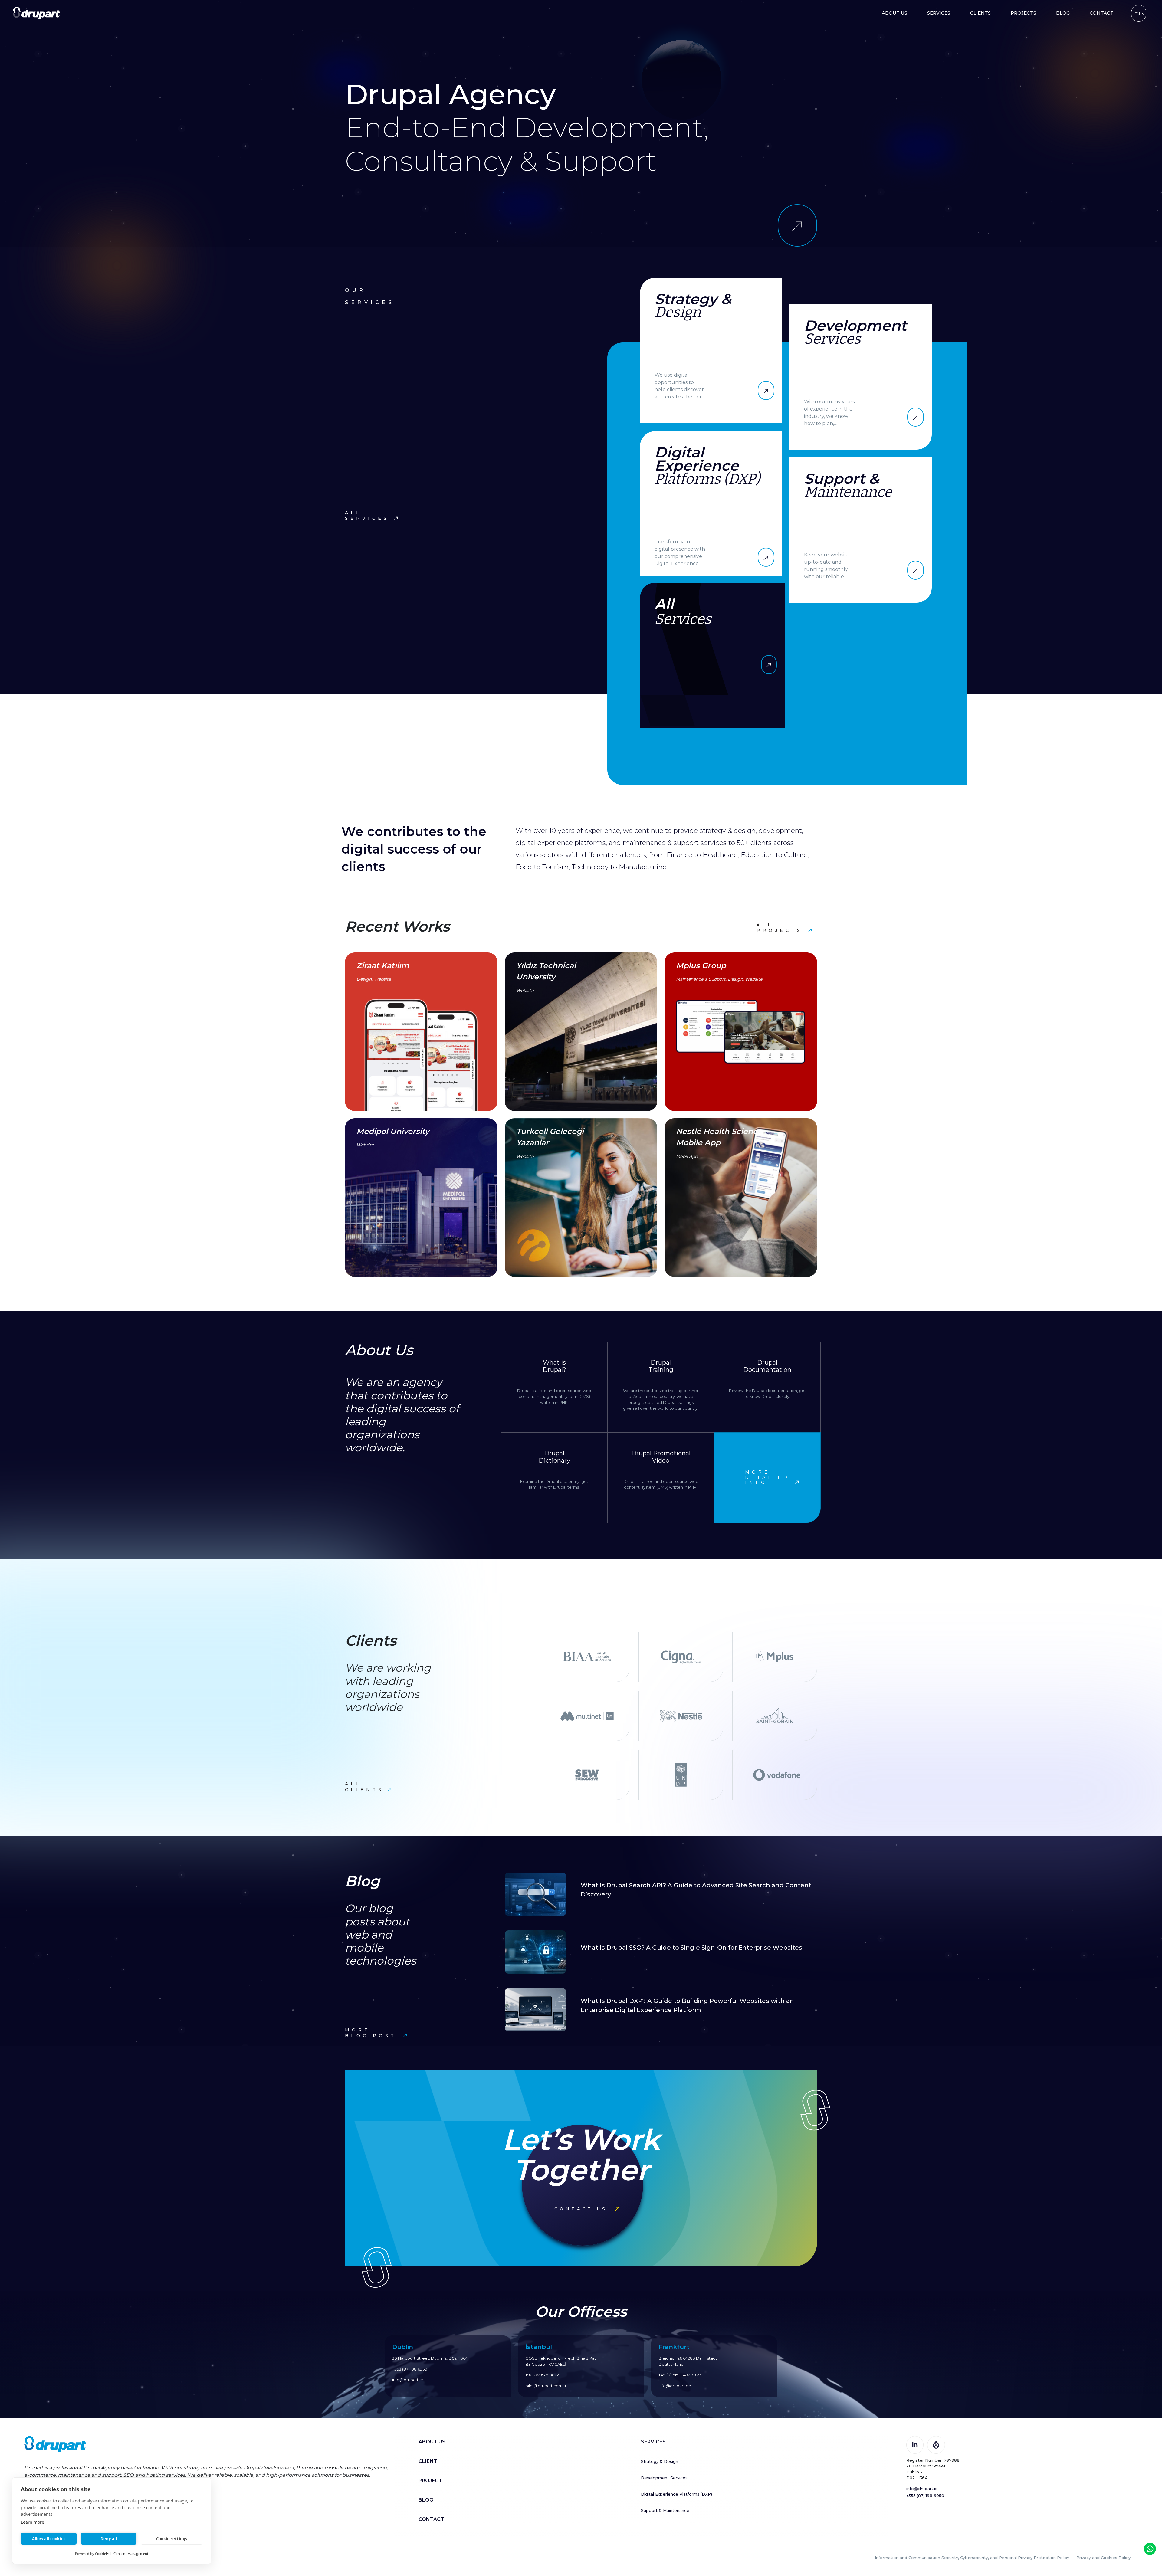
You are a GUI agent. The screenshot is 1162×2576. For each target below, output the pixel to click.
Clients (980, 13)
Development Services (664, 2478)
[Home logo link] (36, 13)
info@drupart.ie (408, 2380)
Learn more (33, 2522)
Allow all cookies (49, 2539)
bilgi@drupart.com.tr (546, 2386)
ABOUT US (432, 2442)
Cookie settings (172, 2539)
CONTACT (431, 2519)
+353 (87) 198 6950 (410, 2369)
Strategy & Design (660, 2461)
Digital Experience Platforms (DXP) (676, 2494)
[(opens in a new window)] (915, 2444)
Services (939, 13)
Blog (1063, 13)
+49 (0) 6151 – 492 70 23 (680, 2375)
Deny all (109, 2539)
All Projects (780, 928)
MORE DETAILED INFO (767, 1478)
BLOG (426, 2500)
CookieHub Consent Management (122, 2553)
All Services (367, 516)
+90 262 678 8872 (542, 2375)
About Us (894, 13)
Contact (1102, 13)
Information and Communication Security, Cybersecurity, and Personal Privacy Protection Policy (972, 2558)
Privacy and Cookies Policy (1103, 2558)
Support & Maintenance (665, 2510)
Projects (1023, 13)
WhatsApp (1150, 2549)
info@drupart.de (675, 2386)
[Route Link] (797, 225)
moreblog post (371, 2033)
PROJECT (430, 2481)
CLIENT (428, 2461)
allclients (364, 1787)
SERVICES (653, 2442)
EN (1137, 14)
